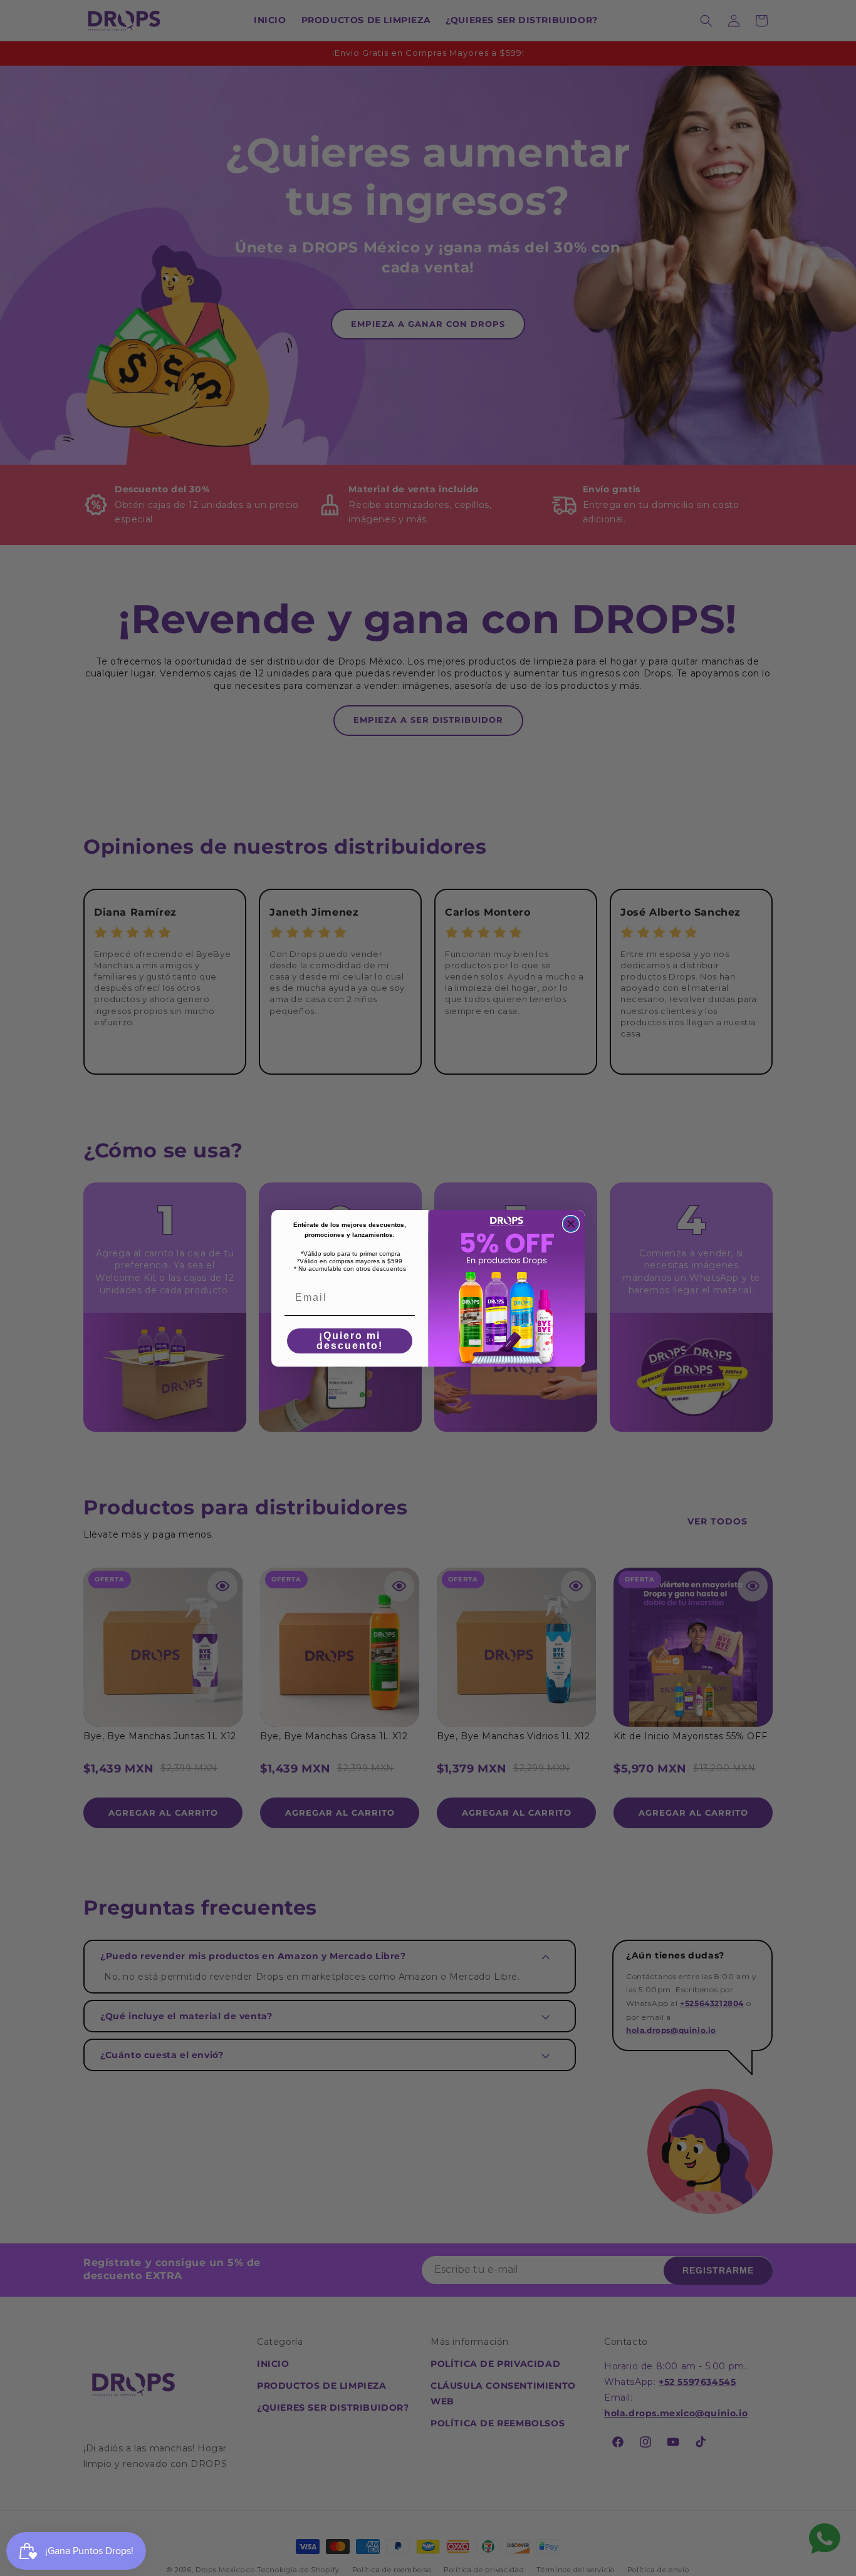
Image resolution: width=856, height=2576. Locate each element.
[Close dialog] (571, 1224)
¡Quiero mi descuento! (350, 1341)
